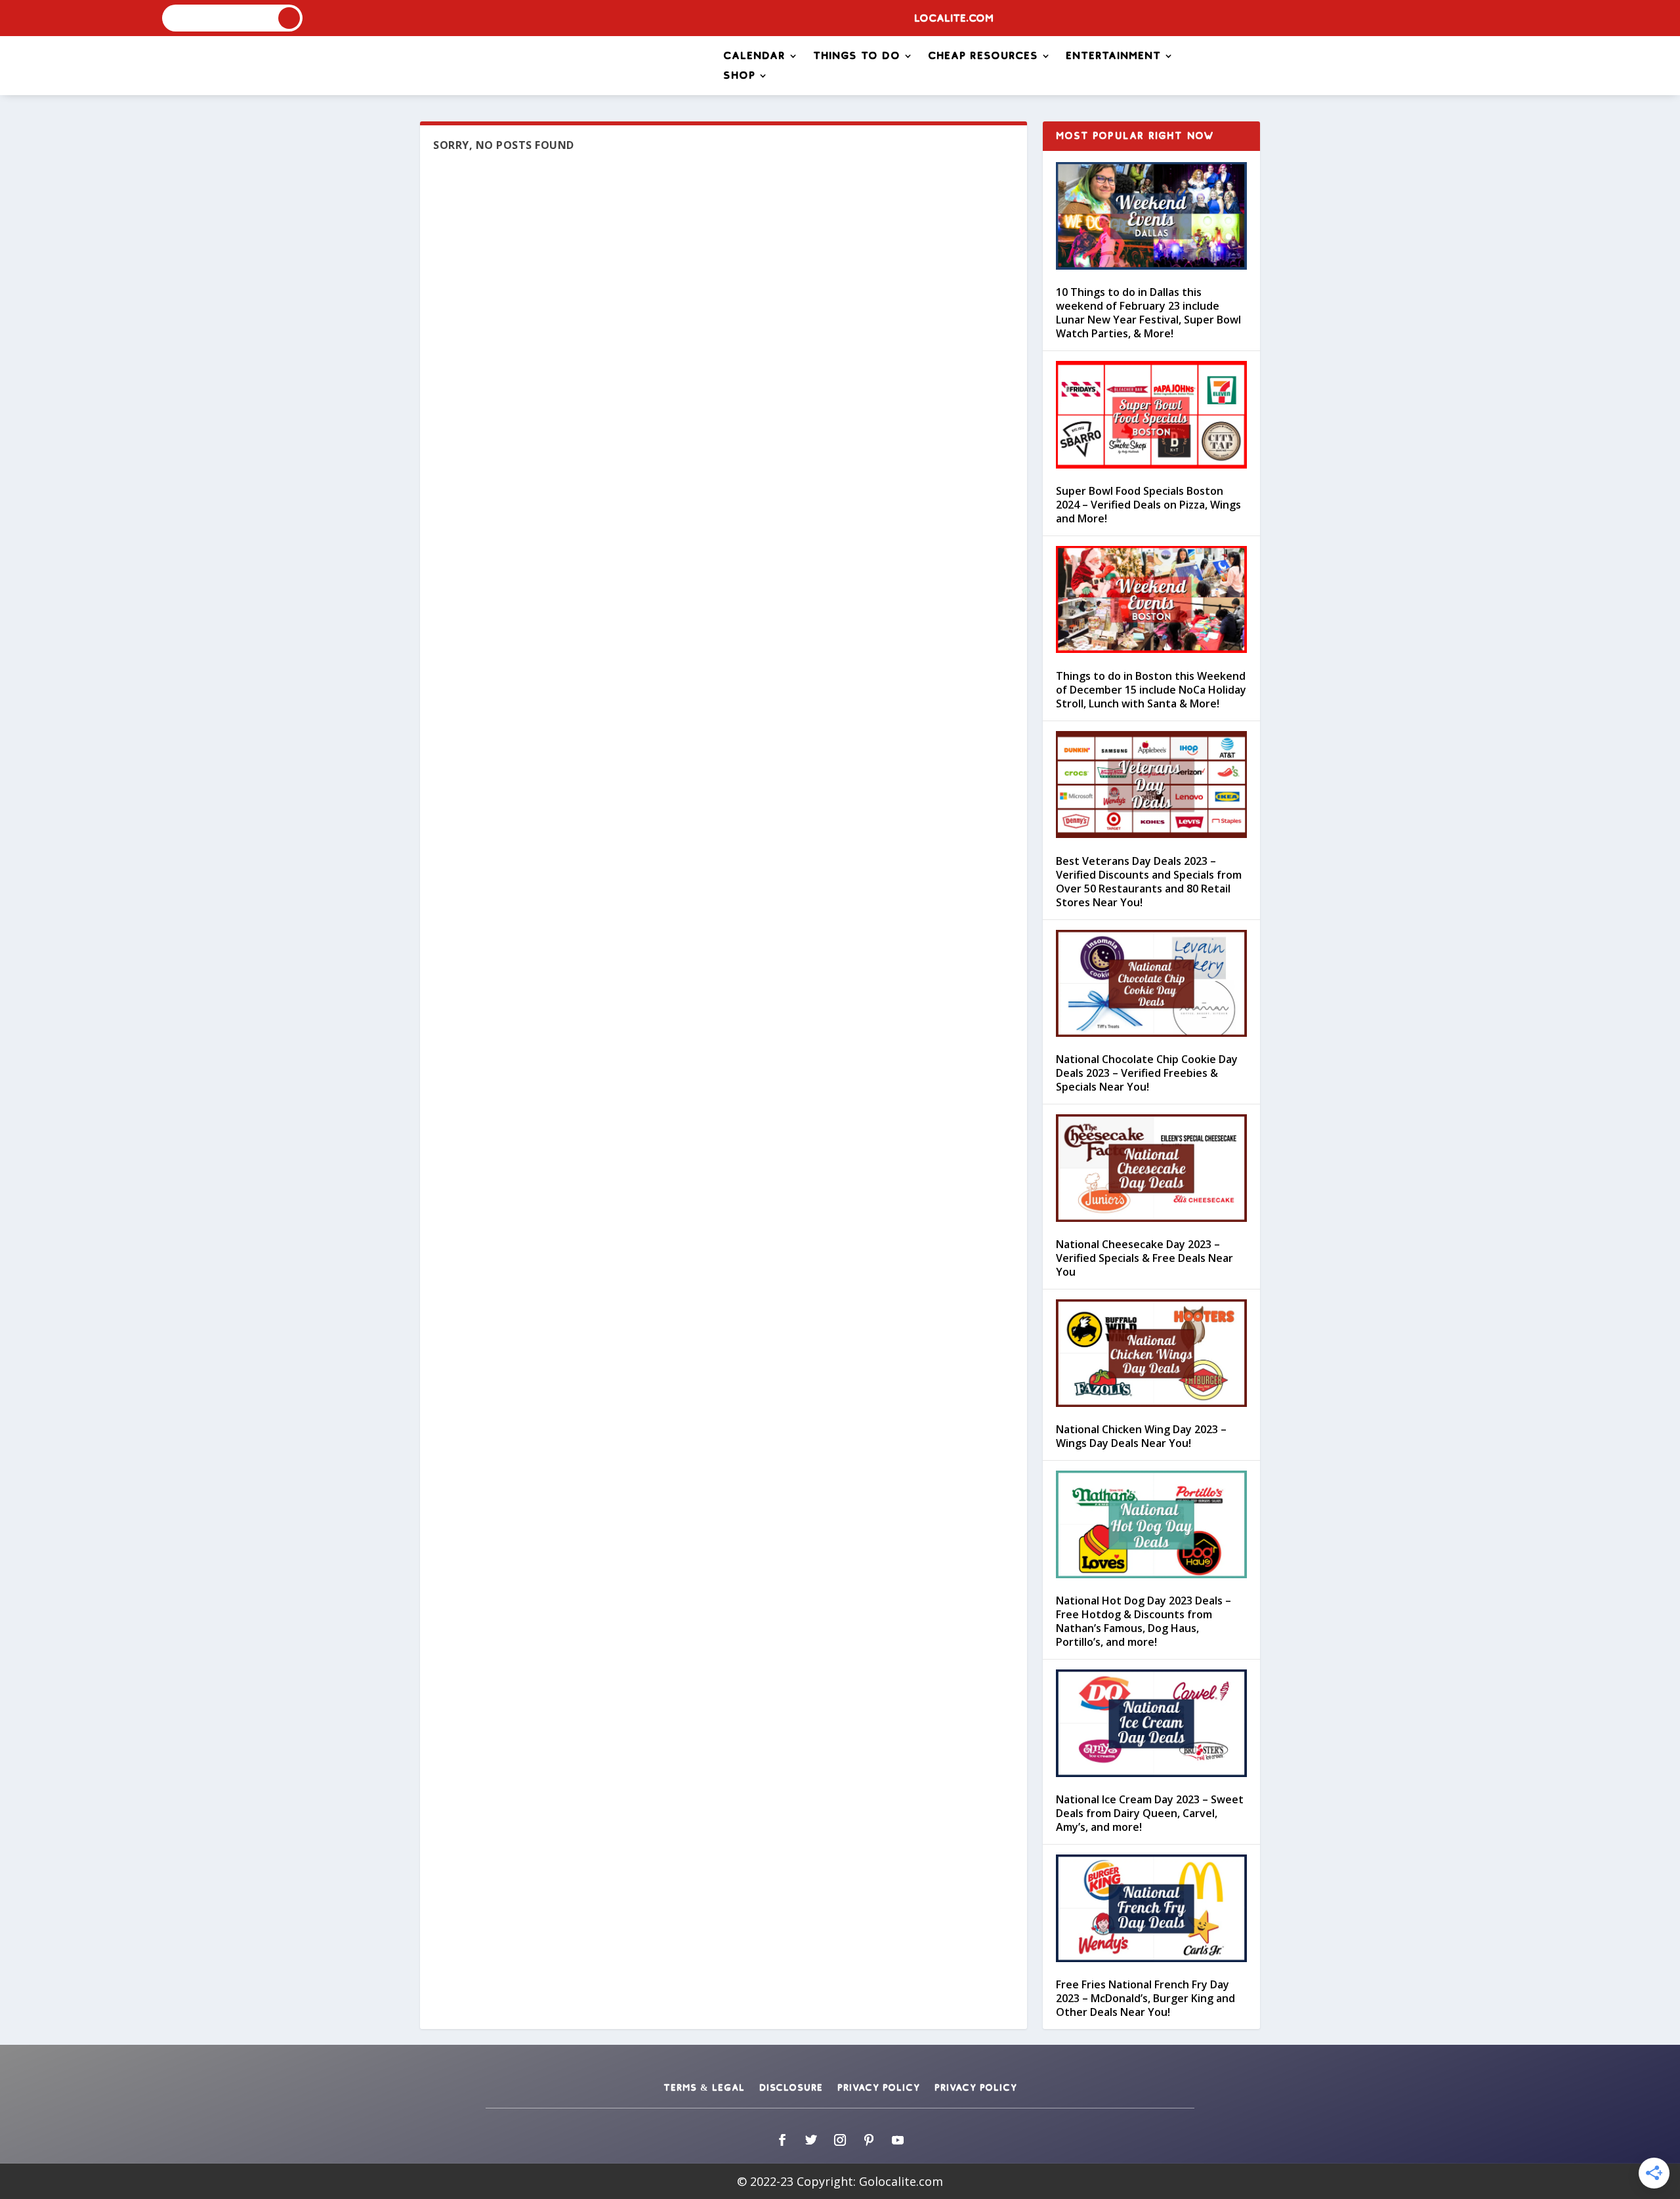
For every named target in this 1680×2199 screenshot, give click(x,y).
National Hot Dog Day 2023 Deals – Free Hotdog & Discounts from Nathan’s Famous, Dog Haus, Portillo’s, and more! (1144, 1621)
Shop (739, 76)
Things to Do (857, 56)
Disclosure (791, 2088)
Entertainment (1113, 56)
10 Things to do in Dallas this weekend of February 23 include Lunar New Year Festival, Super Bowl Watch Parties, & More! (1148, 313)
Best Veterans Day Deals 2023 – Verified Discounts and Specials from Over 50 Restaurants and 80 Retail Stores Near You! (1149, 882)
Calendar (754, 56)
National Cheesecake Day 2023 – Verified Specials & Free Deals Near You (1144, 1258)
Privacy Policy (879, 2088)
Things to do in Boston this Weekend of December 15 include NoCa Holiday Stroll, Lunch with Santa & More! (1151, 690)
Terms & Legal (704, 2088)
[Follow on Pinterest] (869, 2140)
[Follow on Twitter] (811, 2140)
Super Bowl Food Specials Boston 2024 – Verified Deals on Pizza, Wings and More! (1148, 505)
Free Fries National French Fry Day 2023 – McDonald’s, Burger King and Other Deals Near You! (1145, 1998)
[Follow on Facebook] (782, 2140)
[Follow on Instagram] (840, 2140)
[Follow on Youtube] (898, 2140)
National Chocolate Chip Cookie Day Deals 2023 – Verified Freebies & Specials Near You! (1147, 1073)
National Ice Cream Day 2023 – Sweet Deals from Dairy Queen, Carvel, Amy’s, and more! (1150, 1813)
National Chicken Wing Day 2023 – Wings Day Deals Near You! (1141, 1436)
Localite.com (954, 19)
